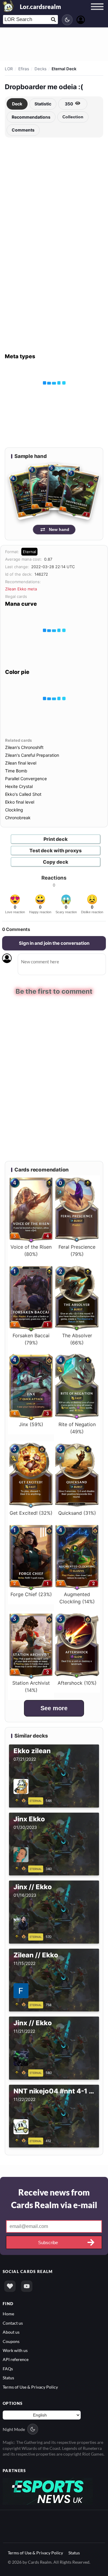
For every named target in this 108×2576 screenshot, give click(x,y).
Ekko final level (20, 802)
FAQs (8, 2368)
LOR (9, 69)
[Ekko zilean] (21, 1800)
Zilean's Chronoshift (24, 747)
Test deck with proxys (55, 850)
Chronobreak (18, 818)
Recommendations (31, 117)
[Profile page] (81, 19)
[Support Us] (10, 2286)
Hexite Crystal (19, 786)
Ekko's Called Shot (23, 794)
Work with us (15, 2350)
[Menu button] (97, 12)
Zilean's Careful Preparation (32, 755)
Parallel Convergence (26, 779)
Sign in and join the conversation (54, 943)
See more (54, 1708)
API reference (16, 2359)
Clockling (14, 810)
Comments (23, 130)
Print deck (56, 839)
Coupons (11, 2341)
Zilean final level (21, 763)
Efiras (24, 69)
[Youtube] (27, 2286)
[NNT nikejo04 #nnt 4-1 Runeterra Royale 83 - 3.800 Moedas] (21, 2140)
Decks (40, 69)
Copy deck (56, 862)
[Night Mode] (67, 20)
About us (11, 2332)
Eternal (29, 552)
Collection (73, 117)
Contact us (13, 2322)
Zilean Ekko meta (21, 589)
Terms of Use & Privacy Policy (30, 2387)
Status (8, 2377)
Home (8, 2313)
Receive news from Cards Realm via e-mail (54, 2198)
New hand (59, 529)
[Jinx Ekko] (21, 1868)
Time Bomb (16, 771)
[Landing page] (8, 6)
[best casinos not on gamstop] (48, 2490)
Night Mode (14, 2429)
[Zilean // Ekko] (21, 2004)
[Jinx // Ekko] (21, 1936)
